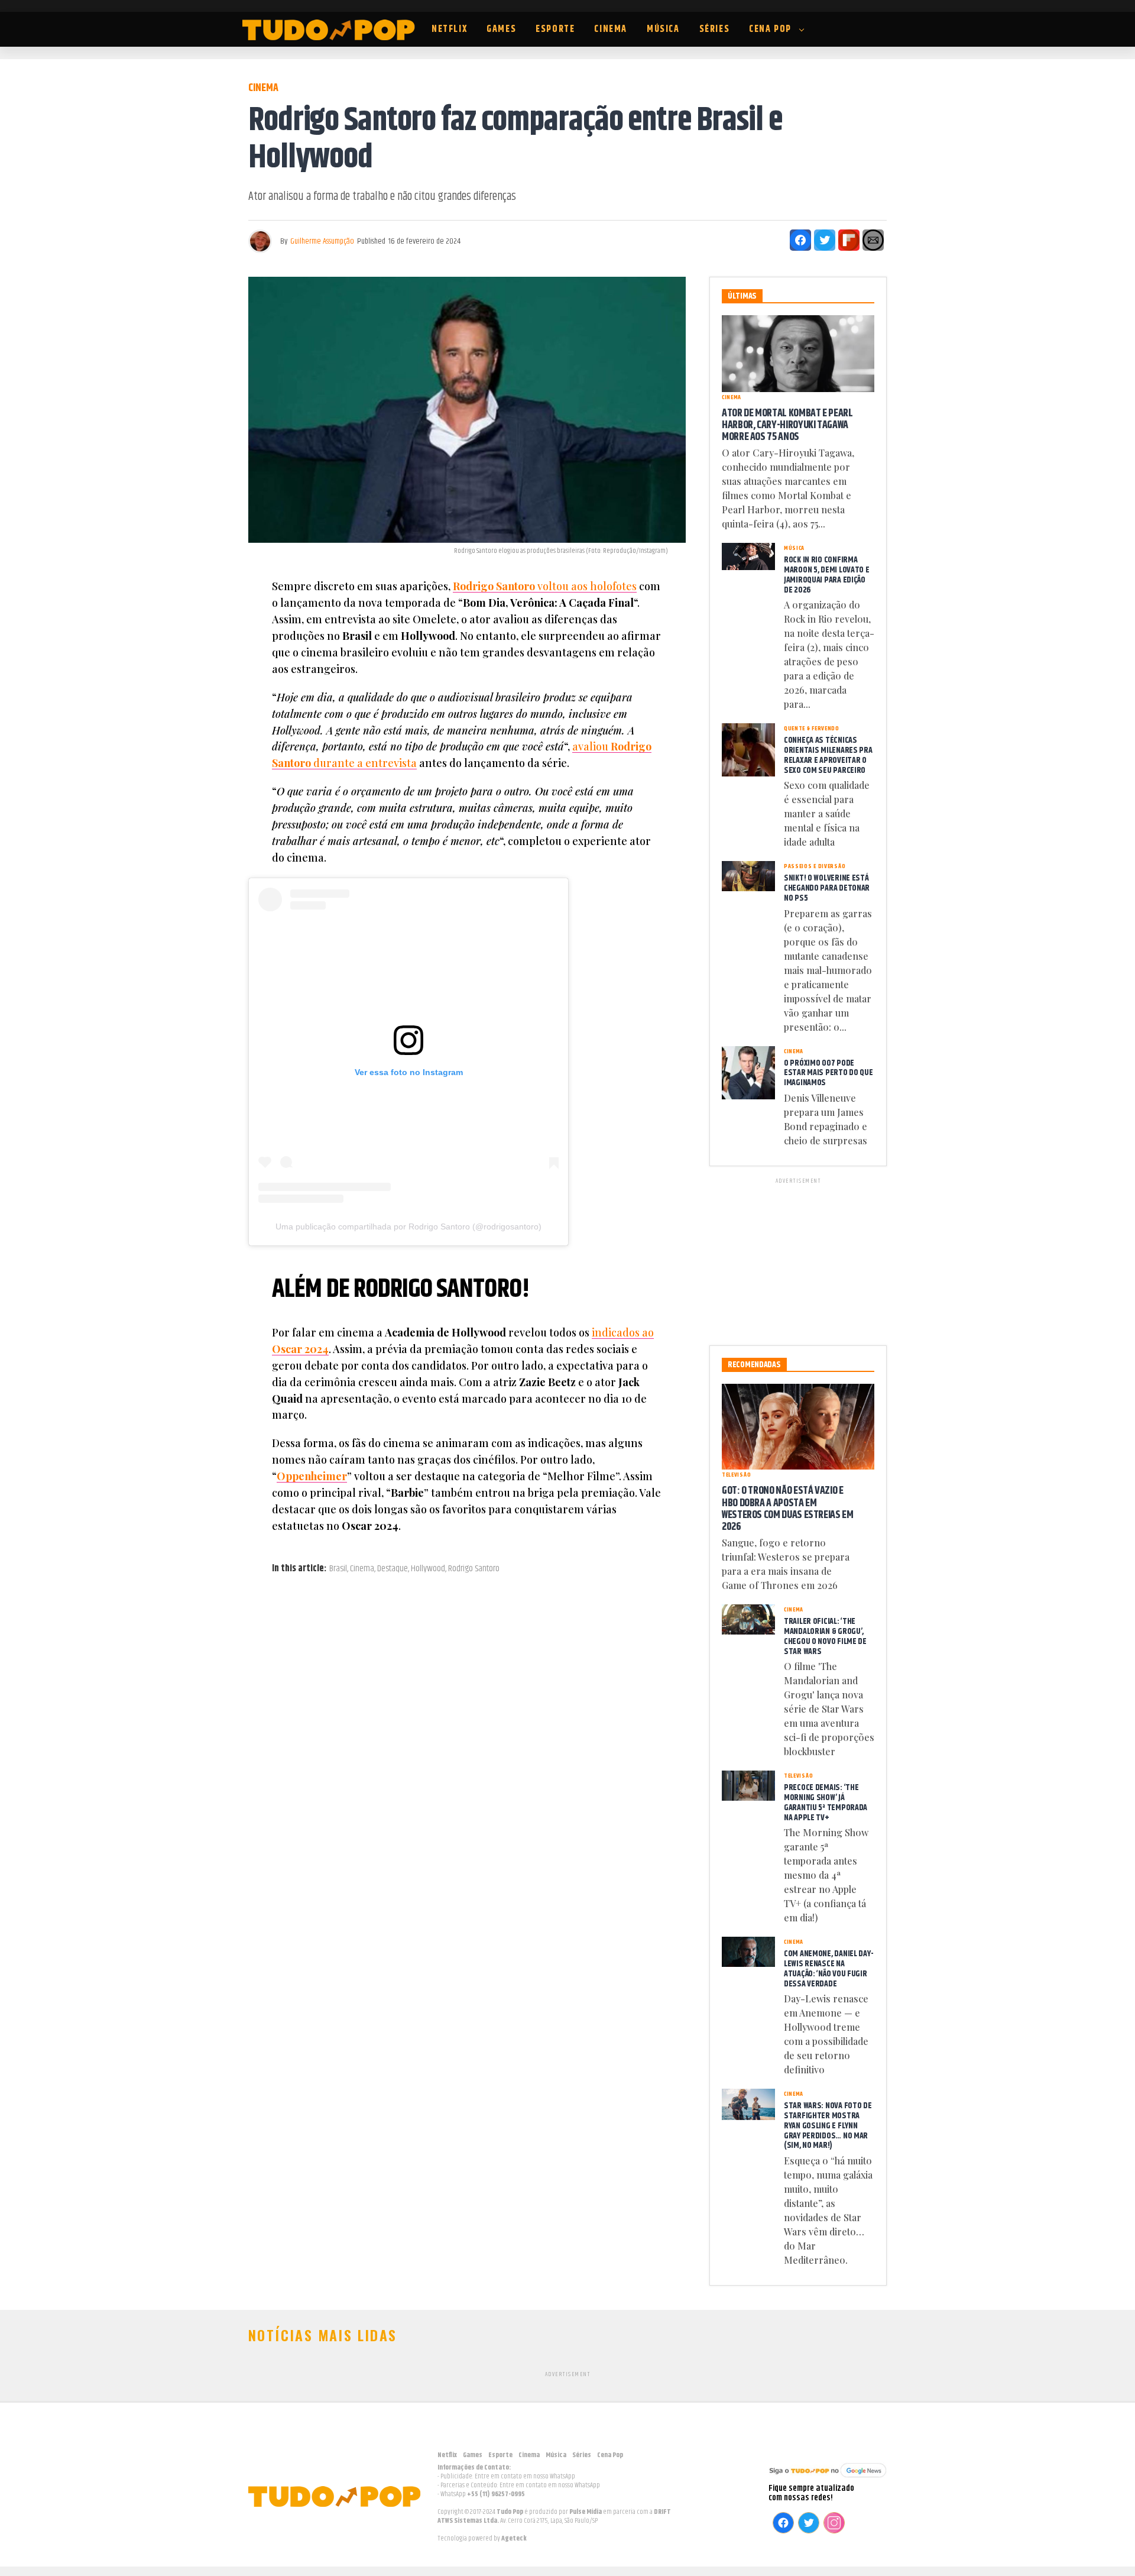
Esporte (555, 29)
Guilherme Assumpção (322, 241)
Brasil (338, 1569)
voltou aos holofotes (545, 586)
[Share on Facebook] (800, 240)
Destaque (393, 1569)
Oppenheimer (312, 1476)
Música (663, 29)
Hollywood (428, 1569)
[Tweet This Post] (825, 240)
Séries (715, 29)
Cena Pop (770, 29)
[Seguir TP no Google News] (828, 2479)
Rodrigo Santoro (474, 1569)
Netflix (449, 29)
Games (501, 29)
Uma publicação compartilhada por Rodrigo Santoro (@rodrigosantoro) (408, 1226)
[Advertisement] (798, 1260)
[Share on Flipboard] (849, 240)
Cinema (611, 29)
